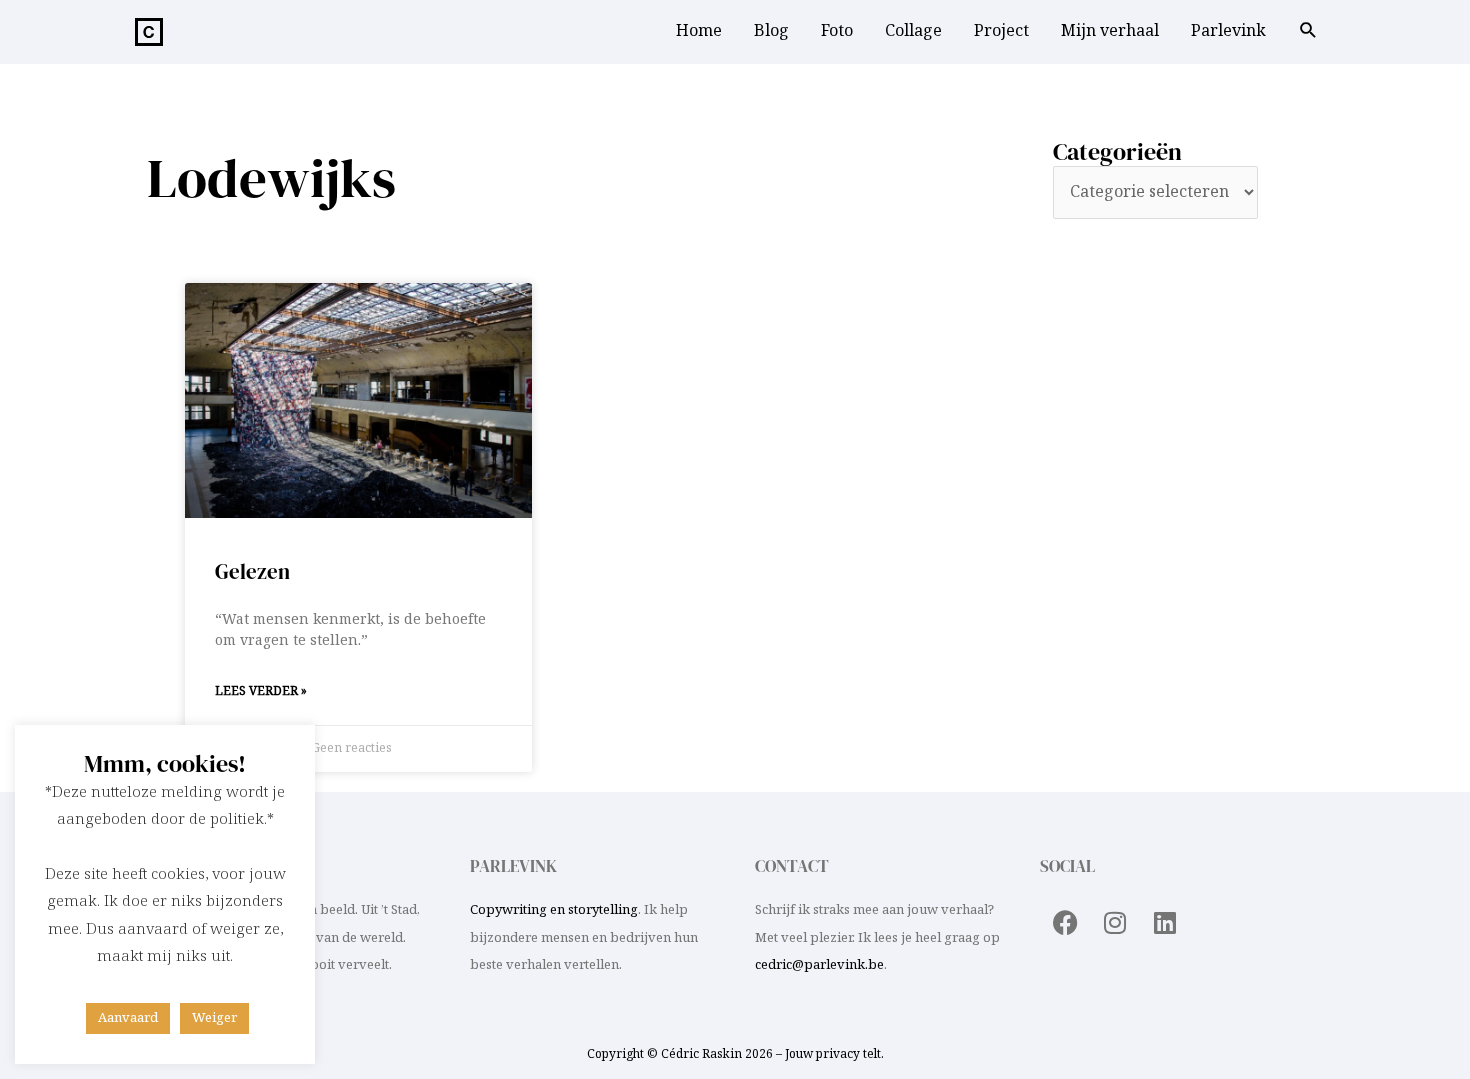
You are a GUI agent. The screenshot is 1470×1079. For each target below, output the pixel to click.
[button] (1308, 33)
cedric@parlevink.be (819, 965)
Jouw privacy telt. (834, 1054)
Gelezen (252, 571)
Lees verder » (261, 691)
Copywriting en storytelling (554, 910)
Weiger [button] (214, 1018)
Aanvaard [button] (128, 1018)
